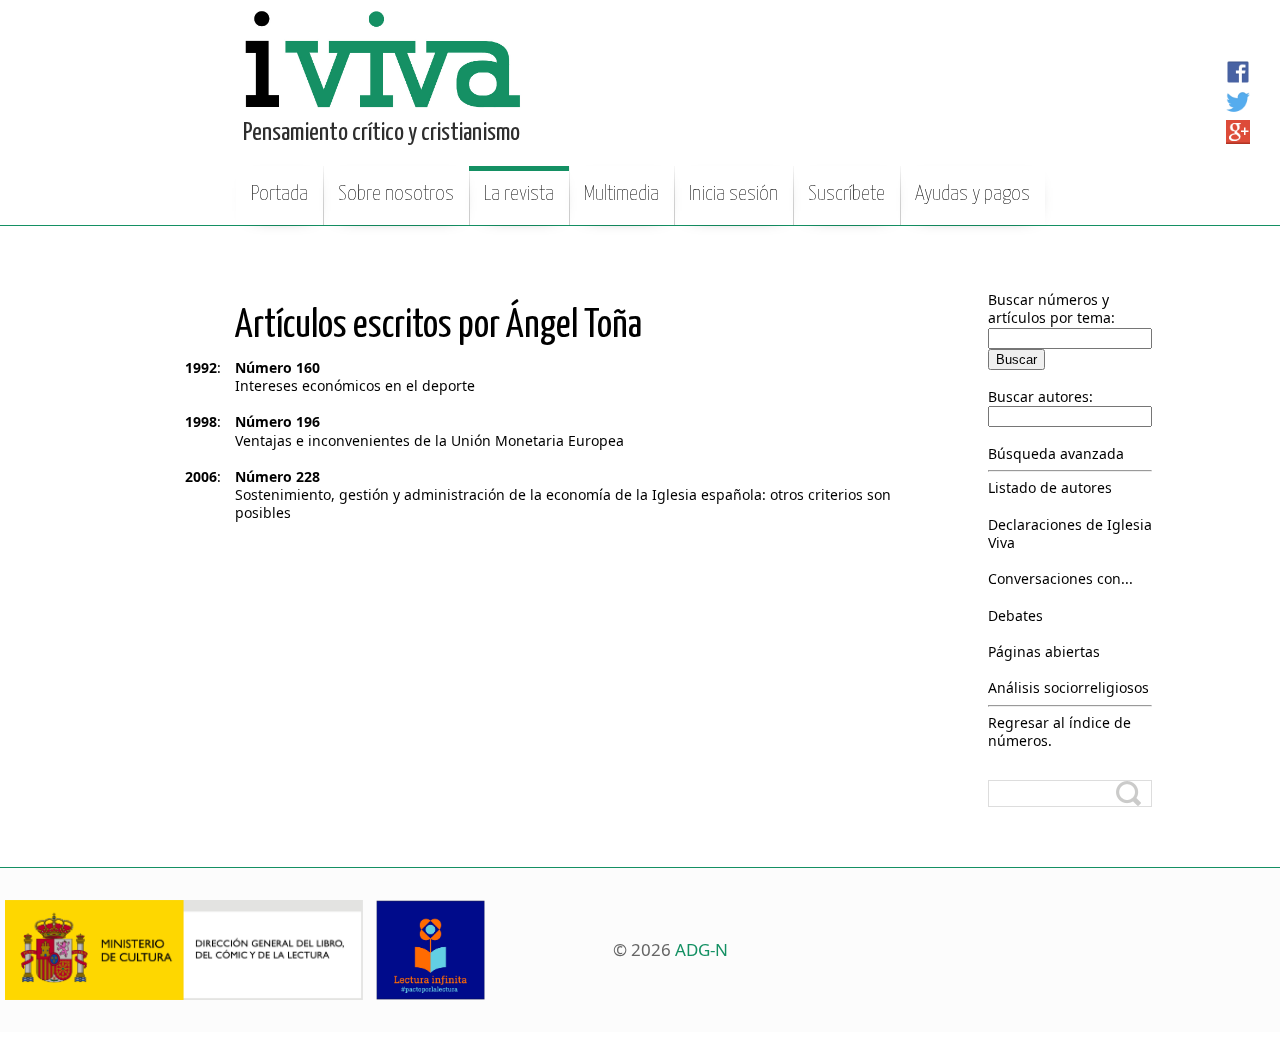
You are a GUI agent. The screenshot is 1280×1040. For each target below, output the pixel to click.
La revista (519, 194)
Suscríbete (846, 194)
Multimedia (621, 194)
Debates (1015, 615)
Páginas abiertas (1044, 651)
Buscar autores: (1040, 396)
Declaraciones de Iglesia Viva (1070, 533)
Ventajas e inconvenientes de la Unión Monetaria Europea (429, 440)
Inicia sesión (733, 194)
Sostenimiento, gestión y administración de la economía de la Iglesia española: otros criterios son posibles (563, 503)
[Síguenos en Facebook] (1238, 72)
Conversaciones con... (1060, 578)
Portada (279, 194)
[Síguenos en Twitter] (1238, 102)
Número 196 (277, 421)
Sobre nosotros (396, 194)
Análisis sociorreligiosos (1068, 687)
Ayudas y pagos (972, 194)
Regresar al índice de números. (1059, 731)
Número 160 (277, 367)
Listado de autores (1050, 487)
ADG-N (701, 949)
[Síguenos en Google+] (1238, 132)
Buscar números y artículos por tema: (1051, 308)
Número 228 (277, 476)
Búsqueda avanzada (1056, 453)
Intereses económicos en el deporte (355, 385)
